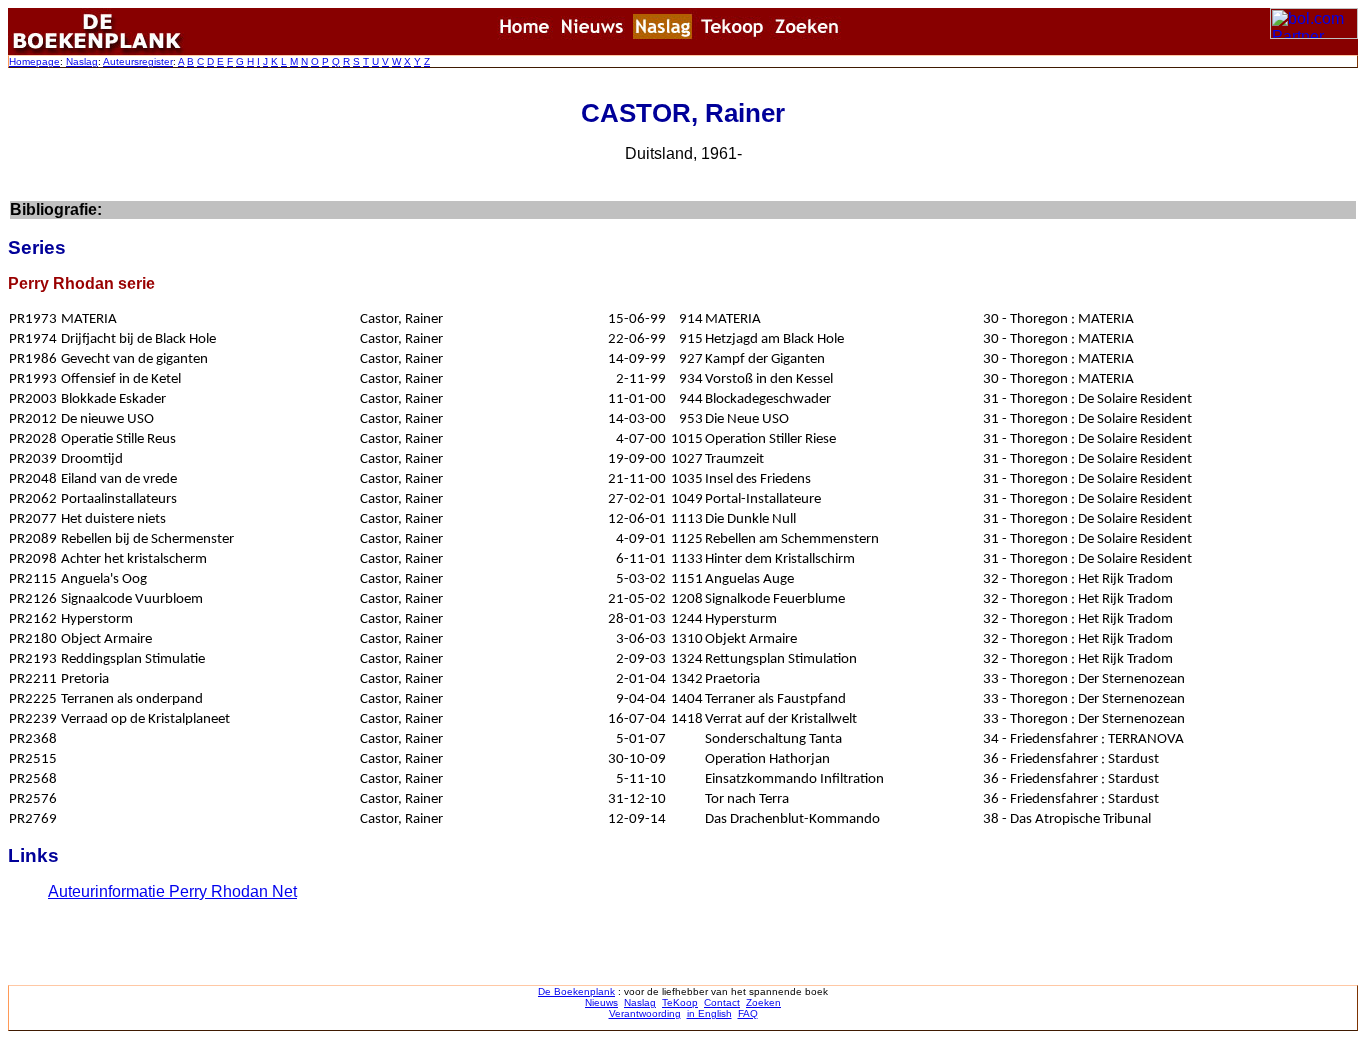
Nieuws (601, 1002)
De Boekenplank (576, 991)
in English (709, 1013)
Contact (722, 1002)
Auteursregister (138, 61)
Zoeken (763, 1002)
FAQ (748, 1013)
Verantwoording (645, 1013)
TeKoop (680, 1002)
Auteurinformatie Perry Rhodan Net (172, 891)
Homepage (34, 61)
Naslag (82, 61)
